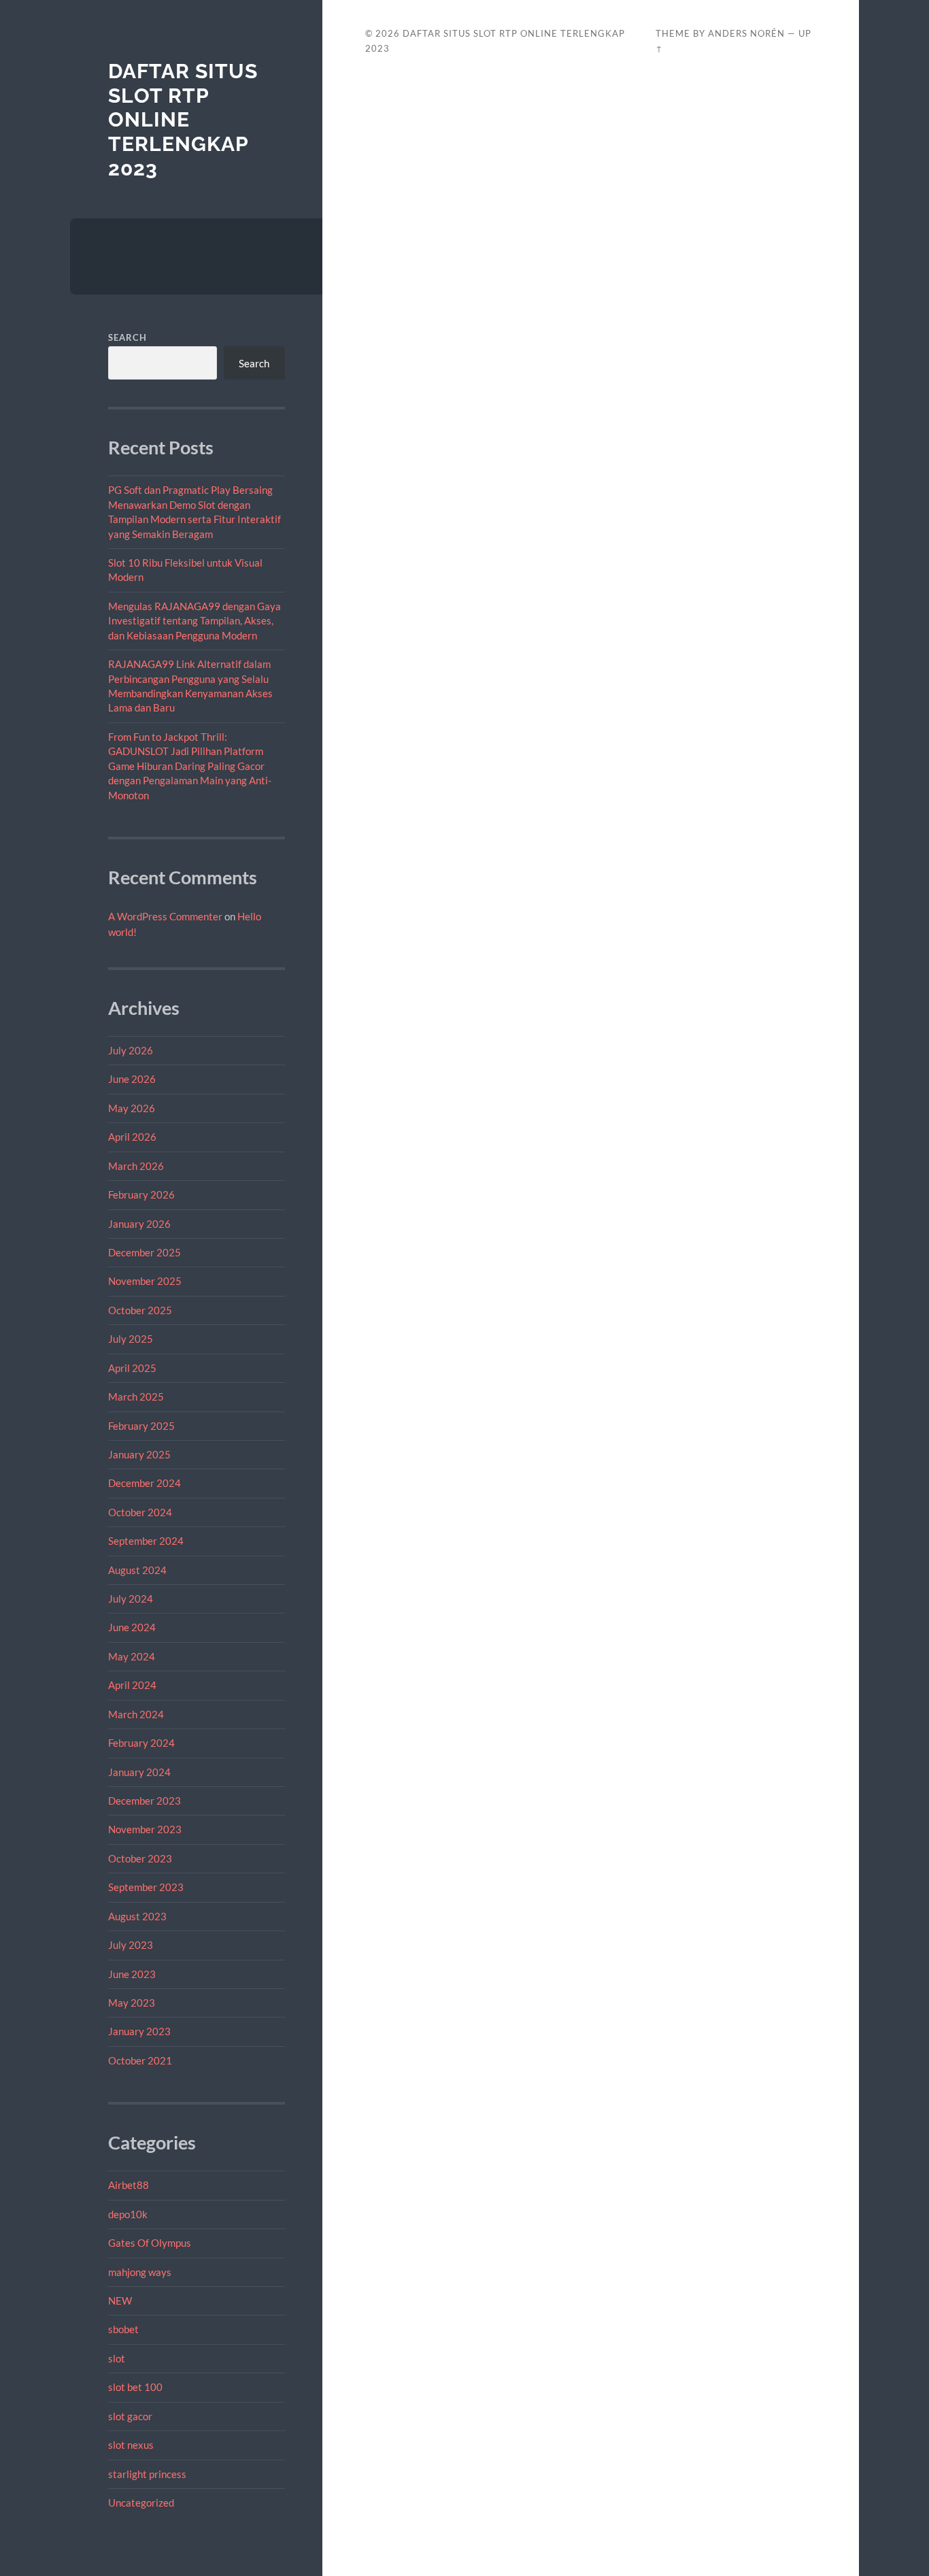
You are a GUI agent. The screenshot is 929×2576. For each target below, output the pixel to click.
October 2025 (140, 1310)
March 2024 (136, 1714)
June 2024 (132, 1627)
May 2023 (132, 2003)
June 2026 (132, 1079)
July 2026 (131, 1050)
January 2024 (139, 1772)
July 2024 (131, 1599)
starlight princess (147, 2474)
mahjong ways (140, 2272)
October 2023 (140, 1858)
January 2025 (139, 1454)
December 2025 (145, 1252)
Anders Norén (746, 33)
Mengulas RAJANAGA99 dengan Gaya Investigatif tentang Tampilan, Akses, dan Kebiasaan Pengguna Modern (195, 621)
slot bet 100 (135, 2387)
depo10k (128, 2214)
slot (117, 2358)
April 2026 (132, 1137)
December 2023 (145, 1801)
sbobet (123, 2329)
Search (128, 337)
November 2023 (145, 1829)
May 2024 (132, 1656)
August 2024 (137, 1570)
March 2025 (136, 1396)
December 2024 (145, 1483)
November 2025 (145, 1281)
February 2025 (141, 1426)
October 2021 (140, 2060)
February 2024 (141, 1743)
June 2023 (132, 1974)
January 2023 (139, 2031)
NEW (120, 2301)
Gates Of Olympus (150, 2243)
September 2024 (146, 1541)
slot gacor (130, 2416)
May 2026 (132, 1108)
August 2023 (137, 1916)
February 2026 (141, 1194)
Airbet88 (129, 2185)
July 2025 (131, 1339)
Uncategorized (141, 2503)
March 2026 (136, 1166)
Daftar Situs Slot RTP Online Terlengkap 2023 (183, 120)
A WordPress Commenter (165, 916)
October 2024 (140, 1512)
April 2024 (132, 1685)
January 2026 (139, 1224)
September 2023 (146, 1887)
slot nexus (131, 2445)
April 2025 (132, 1368)
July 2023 (131, 1945)
